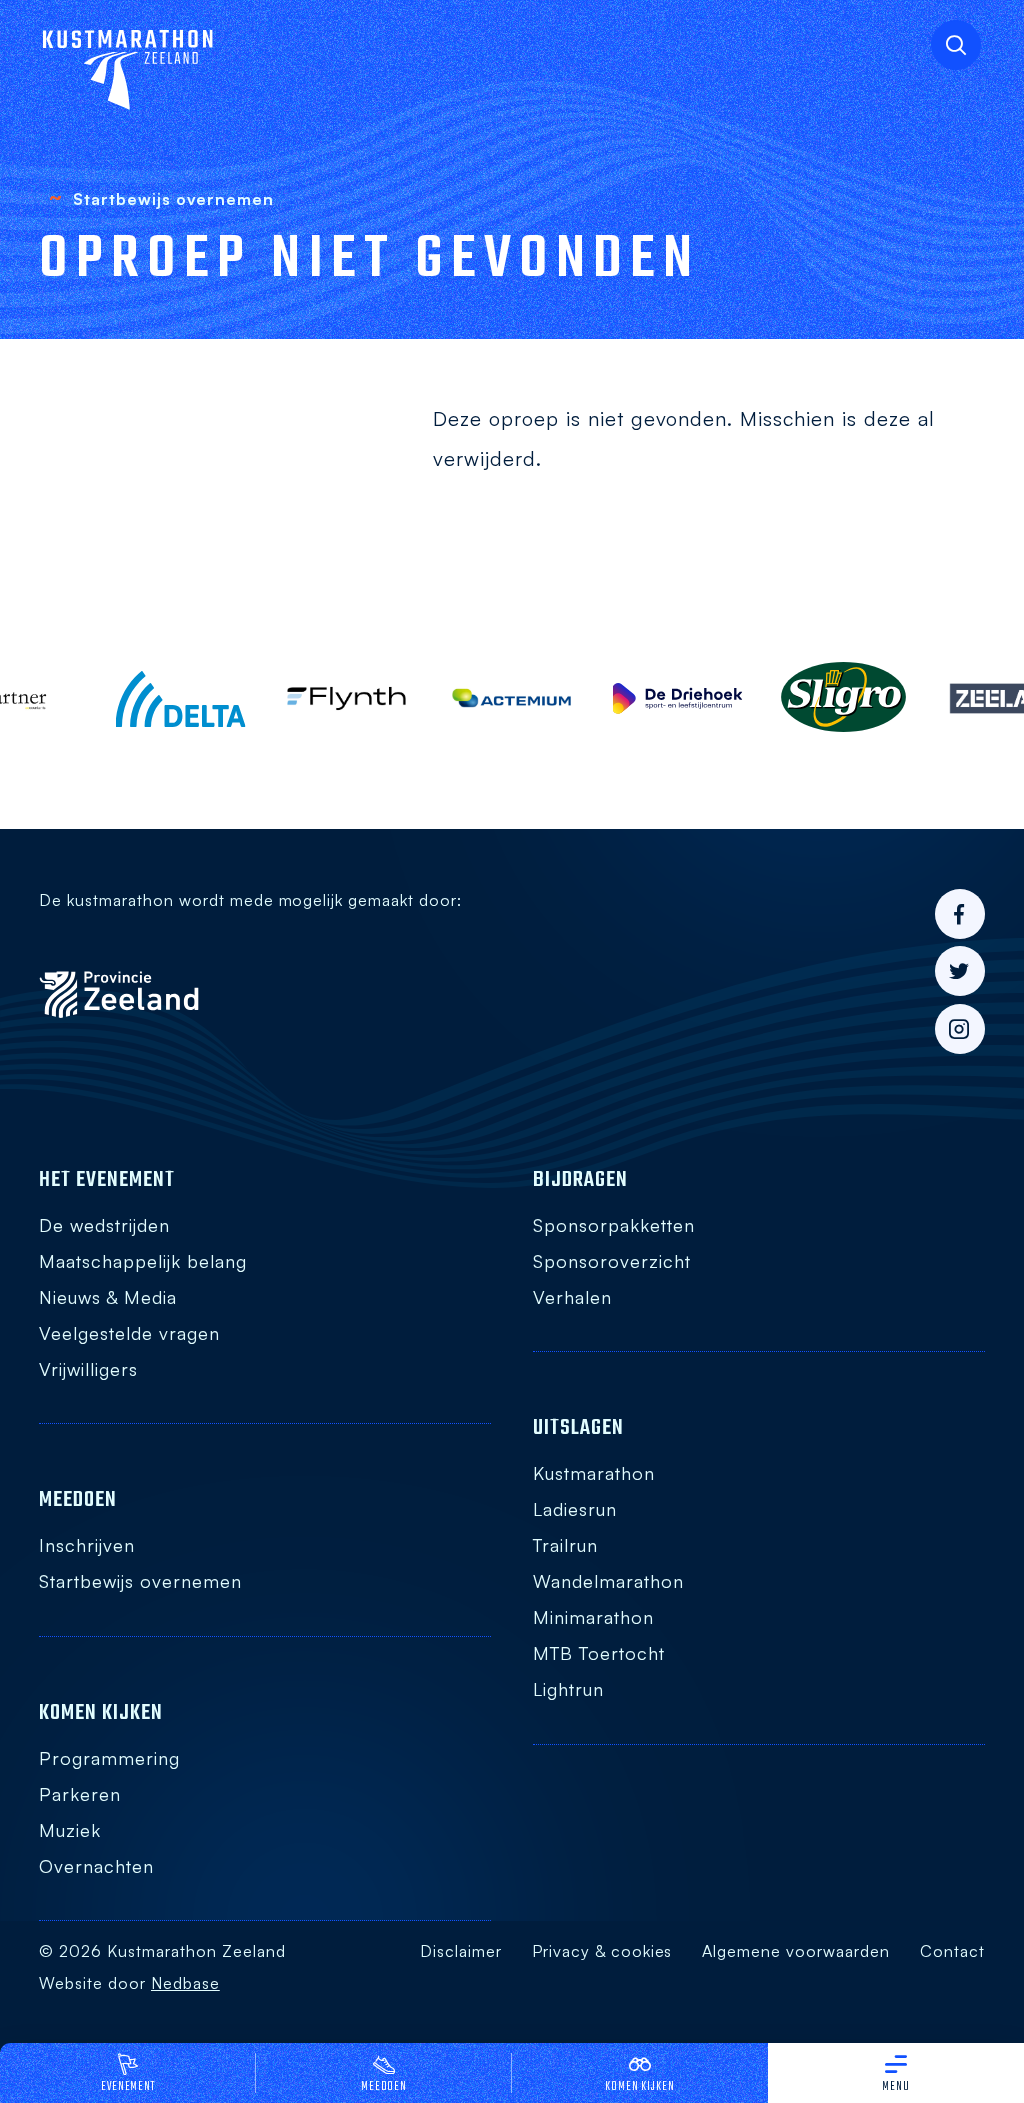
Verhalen (572, 1297)
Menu (896, 2087)
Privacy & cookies (602, 1951)
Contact (952, 1951)
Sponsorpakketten (614, 1225)
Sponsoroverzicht (612, 1261)
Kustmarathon (594, 1473)
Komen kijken (640, 2087)
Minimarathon (593, 1617)
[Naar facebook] (960, 914)
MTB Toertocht (599, 1653)
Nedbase (185, 1983)
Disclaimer (461, 1951)
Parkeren (80, 1794)
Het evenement (107, 1180)
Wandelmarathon (608, 1581)
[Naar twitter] (960, 971)
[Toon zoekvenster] (956, 45)
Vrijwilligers (88, 1369)
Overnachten (96, 1866)
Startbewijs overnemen (140, 1581)
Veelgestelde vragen (129, 1333)
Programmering (109, 1758)
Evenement (128, 2087)
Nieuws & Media (108, 1297)
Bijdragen (580, 1180)
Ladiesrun (575, 1509)
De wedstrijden (104, 1225)
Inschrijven (87, 1545)
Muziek (70, 1830)
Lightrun (568, 1689)
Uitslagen (578, 1428)
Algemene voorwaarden (795, 1951)
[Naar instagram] (960, 1029)
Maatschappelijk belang (142, 1261)
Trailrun (565, 1545)
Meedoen (384, 2087)
